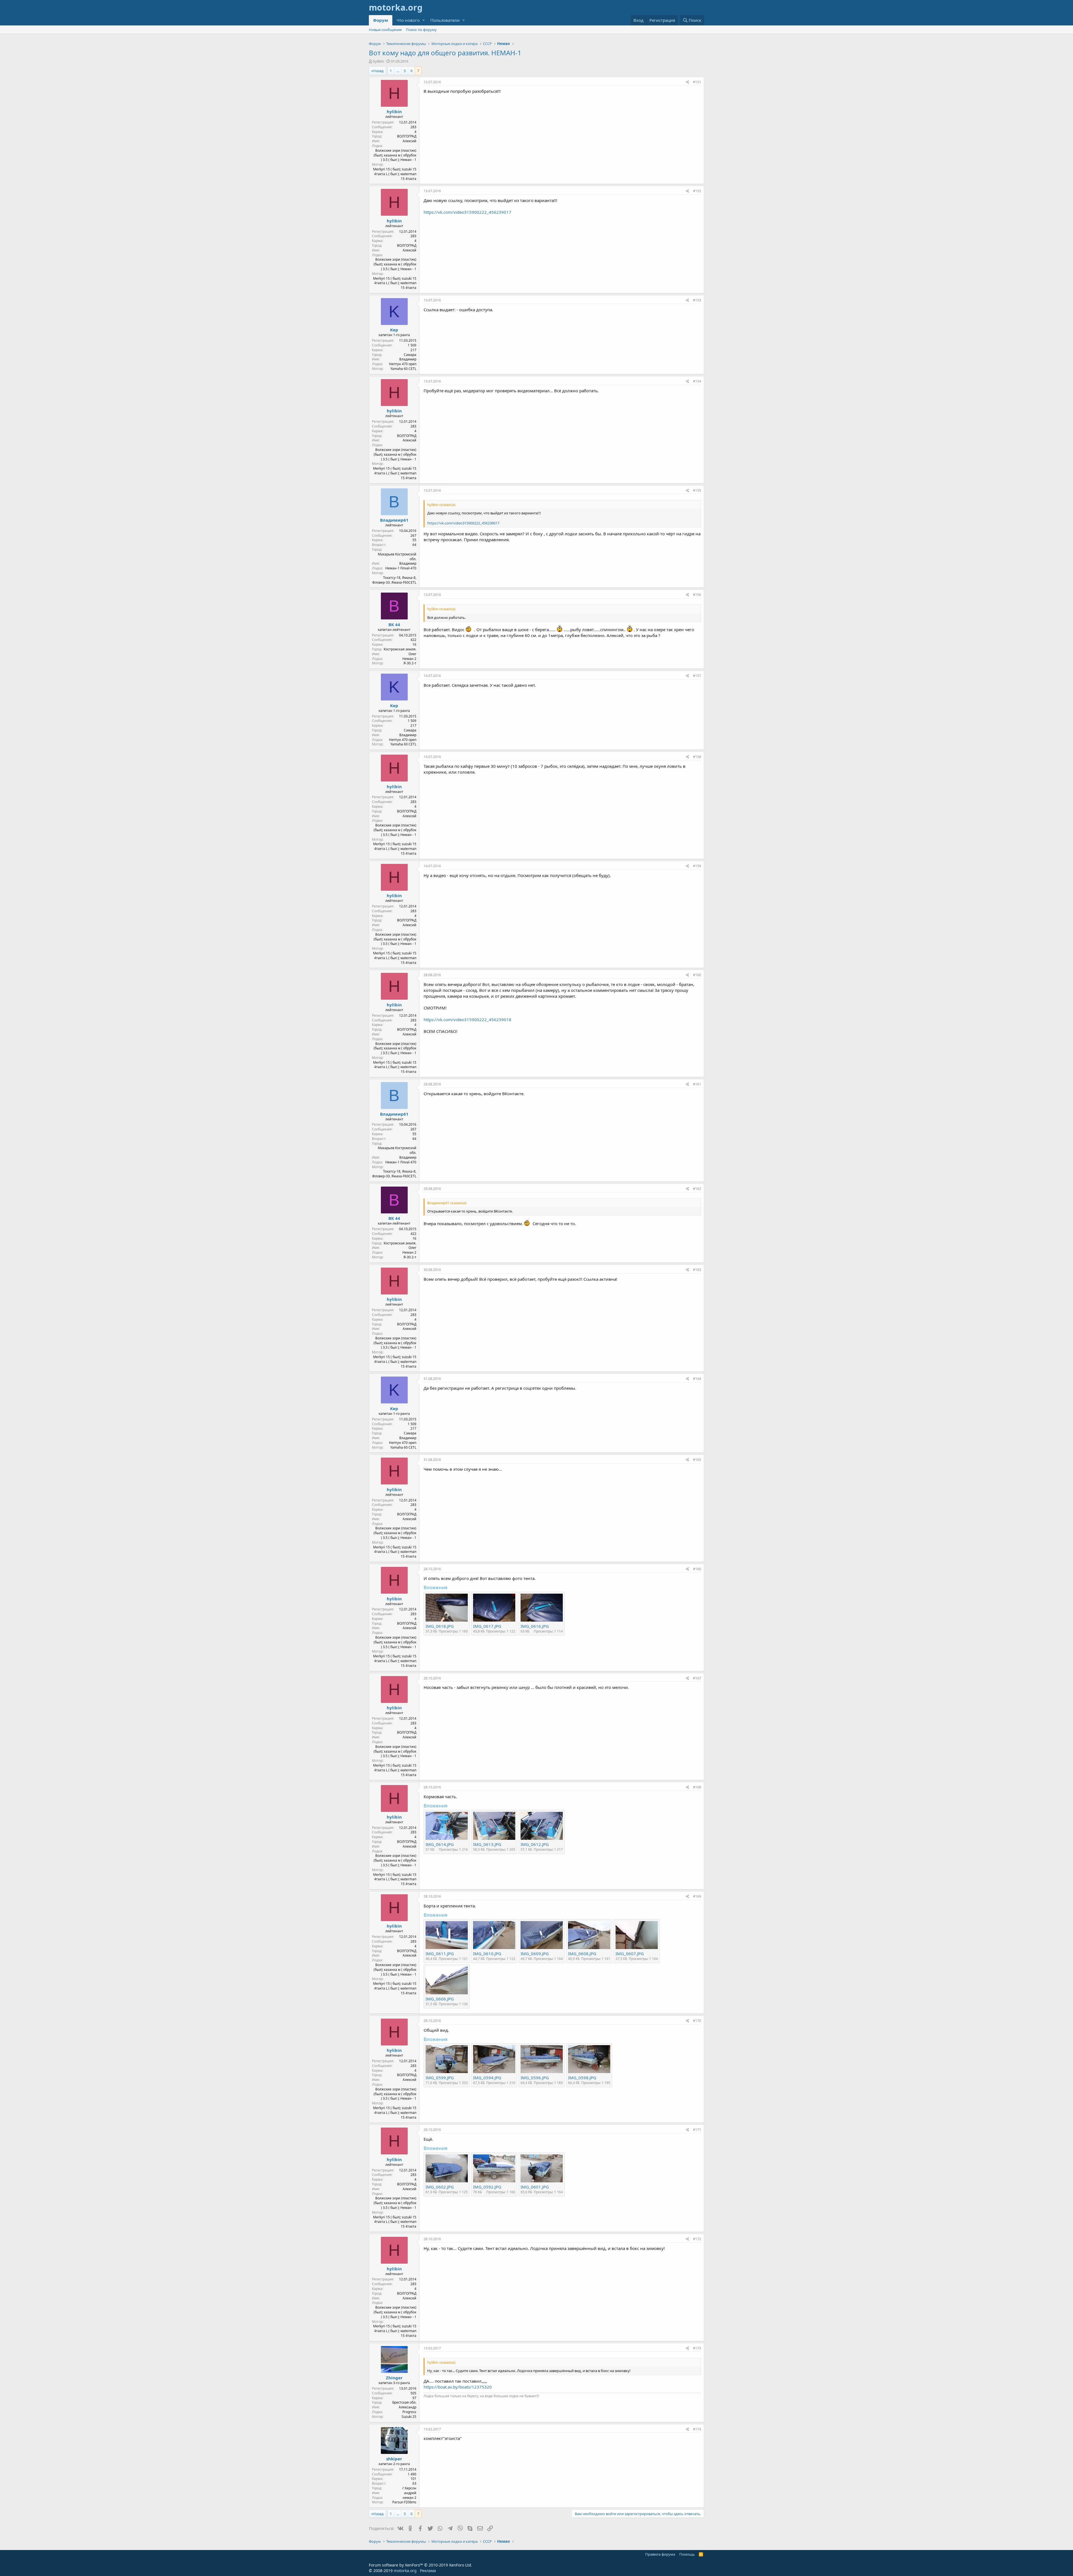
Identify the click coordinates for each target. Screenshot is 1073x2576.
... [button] (398, 71)
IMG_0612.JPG (535, 1844)
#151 (697, 82)
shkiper (394, 2459)
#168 (697, 1787)
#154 (697, 381)
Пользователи (445, 20)
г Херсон (409, 2488)
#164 (697, 1379)
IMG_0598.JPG (582, 2078)
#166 (697, 1569)
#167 (697, 1678)
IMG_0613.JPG (487, 1844)
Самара (410, 355)
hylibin (378, 61)
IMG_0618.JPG (440, 1626)
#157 (697, 676)
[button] (423, 20)
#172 (697, 2239)
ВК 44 (394, 624)
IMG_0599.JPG (440, 2078)
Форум (381, 20)
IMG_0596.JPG (535, 2078)
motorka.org (405, 2571)
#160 (697, 975)
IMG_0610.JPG (487, 1954)
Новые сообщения (385, 30)
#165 (697, 1460)
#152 (697, 191)
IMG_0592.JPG (487, 2187)
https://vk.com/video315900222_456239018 (467, 1020)
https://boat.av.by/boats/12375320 (458, 2387)
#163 (697, 1270)
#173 (697, 2348)
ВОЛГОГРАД (407, 136)
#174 (697, 2429)
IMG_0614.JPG (440, 1844)
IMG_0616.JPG (535, 1626)
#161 (697, 1084)
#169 (697, 1896)
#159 (697, 866)
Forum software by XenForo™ (421, 2565)
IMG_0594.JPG (487, 2078)
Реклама (428, 2571)
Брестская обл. (404, 2402)
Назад (378, 71)
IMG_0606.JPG (440, 1999)
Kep (394, 330)
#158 (697, 757)
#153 (697, 300)
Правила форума (660, 2554)
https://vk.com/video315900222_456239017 (467, 212)
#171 (697, 2130)
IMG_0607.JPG (630, 1954)
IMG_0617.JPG (487, 1626)
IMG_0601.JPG (535, 2187)
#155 (697, 490)
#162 (697, 1189)
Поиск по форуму (421, 30)
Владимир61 (394, 520)
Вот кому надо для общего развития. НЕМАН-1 (445, 53)
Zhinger (394, 2378)
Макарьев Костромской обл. (397, 557)
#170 (697, 2021)
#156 (697, 595)
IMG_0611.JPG (440, 1954)
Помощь (687, 2554)
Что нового (408, 20)
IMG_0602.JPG (440, 2187)
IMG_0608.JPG (582, 1954)
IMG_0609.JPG (535, 1954)
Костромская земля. (400, 649)
